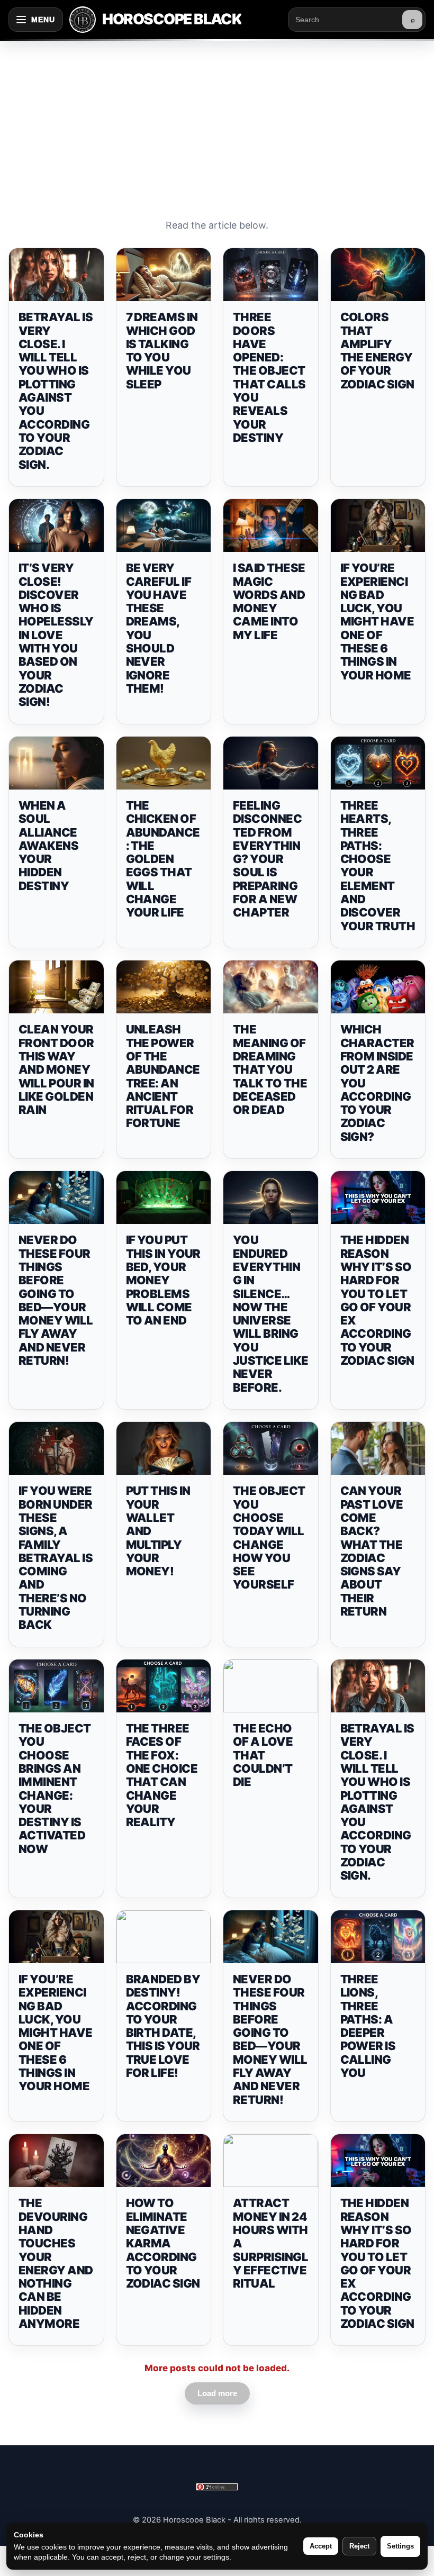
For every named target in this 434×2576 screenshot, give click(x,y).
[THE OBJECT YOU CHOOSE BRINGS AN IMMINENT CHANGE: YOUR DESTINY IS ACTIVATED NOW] (56, 1686)
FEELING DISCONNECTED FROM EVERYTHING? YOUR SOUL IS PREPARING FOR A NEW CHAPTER (267, 859)
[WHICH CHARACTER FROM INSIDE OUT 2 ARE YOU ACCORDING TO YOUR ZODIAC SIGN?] (378, 987)
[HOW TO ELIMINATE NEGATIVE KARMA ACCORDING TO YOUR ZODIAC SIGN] (164, 2161)
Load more (217, 2393)
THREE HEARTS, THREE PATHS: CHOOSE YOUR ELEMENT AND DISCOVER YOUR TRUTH (378, 866)
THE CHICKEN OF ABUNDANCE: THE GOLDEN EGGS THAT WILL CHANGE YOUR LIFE (163, 859)
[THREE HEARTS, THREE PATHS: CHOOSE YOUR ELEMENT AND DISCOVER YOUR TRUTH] (378, 763)
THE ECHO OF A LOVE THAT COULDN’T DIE (263, 1755)
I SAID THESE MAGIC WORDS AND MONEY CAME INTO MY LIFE (269, 601)
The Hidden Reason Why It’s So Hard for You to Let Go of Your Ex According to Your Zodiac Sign (377, 1300)
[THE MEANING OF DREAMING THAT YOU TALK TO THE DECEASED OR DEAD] (271, 987)
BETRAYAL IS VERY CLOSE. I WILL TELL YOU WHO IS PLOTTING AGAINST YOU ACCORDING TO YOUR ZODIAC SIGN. (56, 391)
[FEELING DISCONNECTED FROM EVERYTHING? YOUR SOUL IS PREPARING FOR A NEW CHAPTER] (271, 763)
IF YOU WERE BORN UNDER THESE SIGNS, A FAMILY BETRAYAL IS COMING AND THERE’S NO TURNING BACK (56, 1558)
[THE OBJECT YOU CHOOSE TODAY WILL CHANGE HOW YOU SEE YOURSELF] (271, 1448)
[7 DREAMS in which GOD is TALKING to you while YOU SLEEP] (164, 275)
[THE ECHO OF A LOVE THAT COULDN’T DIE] (271, 1686)
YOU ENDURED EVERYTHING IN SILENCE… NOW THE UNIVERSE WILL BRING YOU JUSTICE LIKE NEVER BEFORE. (270, 1313)
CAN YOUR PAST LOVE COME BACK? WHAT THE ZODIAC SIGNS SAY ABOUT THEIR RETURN (372, 1551)
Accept (321, 2546)
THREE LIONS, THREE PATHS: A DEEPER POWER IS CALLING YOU (368, 2026)
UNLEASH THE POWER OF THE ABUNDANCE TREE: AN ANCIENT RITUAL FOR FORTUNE (163, 1076)
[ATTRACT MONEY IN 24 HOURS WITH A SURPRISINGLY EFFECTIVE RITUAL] (271, 2161)
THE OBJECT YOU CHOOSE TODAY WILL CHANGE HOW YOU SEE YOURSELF (269, 1538)
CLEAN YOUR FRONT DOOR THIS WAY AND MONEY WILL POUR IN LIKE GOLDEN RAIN (56, 1069)
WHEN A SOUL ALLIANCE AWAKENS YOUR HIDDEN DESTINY (48, 846)
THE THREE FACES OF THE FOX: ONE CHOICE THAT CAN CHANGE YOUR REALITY (162, 1775)
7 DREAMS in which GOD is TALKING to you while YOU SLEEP (162, 350)
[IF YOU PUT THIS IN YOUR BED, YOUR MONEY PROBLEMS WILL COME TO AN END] (164, 1198)
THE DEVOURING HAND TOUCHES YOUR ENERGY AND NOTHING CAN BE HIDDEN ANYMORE (56, 2263)
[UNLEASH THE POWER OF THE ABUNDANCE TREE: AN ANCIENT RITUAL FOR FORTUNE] (164, 987)
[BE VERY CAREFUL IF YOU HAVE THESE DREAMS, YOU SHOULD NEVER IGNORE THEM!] (164, 525)
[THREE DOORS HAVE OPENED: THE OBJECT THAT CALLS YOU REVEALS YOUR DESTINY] (271, 275)
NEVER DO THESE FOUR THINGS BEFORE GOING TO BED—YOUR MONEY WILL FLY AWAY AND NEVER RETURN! (56, 1300)
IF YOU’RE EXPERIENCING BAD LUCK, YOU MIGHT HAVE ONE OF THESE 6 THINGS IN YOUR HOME (377, 621)
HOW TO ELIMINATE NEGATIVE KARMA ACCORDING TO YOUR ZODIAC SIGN (163, 2243)
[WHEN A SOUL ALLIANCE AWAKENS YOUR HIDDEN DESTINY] (56, 763)
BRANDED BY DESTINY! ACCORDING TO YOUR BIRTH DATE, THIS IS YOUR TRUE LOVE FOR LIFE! (163, 2026)
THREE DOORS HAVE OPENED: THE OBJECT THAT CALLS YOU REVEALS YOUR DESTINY (269, 377)
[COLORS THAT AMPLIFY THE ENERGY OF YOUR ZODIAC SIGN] (378, 275)
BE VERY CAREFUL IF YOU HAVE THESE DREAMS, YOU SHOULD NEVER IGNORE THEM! (159, 628)
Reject (359, 2546)
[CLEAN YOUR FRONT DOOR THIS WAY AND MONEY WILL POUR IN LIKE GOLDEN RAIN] (56, 987)
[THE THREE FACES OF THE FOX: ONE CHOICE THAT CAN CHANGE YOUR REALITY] (164, 1686)
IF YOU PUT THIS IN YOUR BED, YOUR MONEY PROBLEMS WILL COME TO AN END (163, 1280)
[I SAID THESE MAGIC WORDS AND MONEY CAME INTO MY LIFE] (271, 525)
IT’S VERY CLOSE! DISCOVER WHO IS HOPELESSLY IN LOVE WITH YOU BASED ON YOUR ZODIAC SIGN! (56, 635)
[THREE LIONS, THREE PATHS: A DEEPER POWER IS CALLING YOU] (378, 1937)
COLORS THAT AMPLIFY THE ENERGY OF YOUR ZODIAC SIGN (377, 350)
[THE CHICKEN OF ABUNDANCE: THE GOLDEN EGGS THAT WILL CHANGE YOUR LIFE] (164, 763)
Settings (400, 2546)
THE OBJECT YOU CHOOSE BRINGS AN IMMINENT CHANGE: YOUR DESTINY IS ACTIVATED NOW (55, 1789)
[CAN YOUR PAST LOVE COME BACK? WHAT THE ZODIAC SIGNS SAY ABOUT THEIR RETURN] (378, 1448)
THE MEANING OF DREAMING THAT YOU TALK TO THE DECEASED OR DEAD (270, 1069)
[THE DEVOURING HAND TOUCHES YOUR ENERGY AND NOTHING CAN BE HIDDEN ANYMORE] (56, 2161)
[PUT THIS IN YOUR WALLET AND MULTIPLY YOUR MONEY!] (164, 1448)
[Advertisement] (217, 119)
